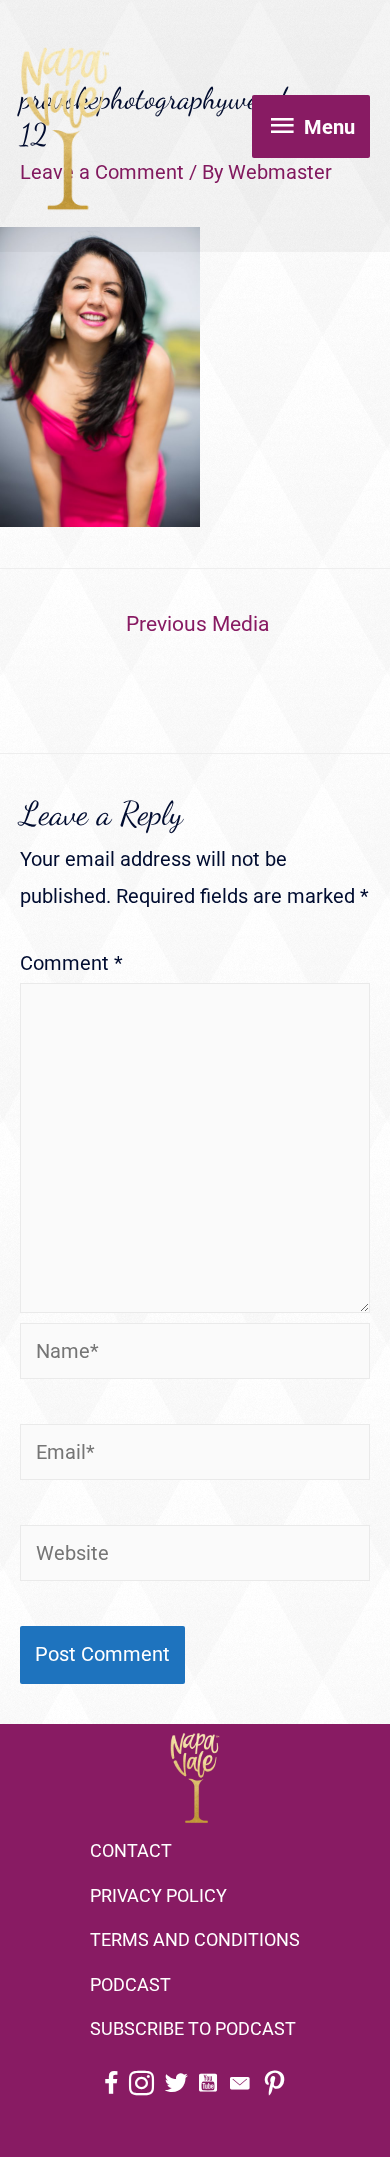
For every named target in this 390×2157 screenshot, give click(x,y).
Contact (131, 1850)
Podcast (130, 1984)
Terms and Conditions (195, 1939)
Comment (71, 963)
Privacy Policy (158, 1895)
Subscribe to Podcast (193, 2028)
